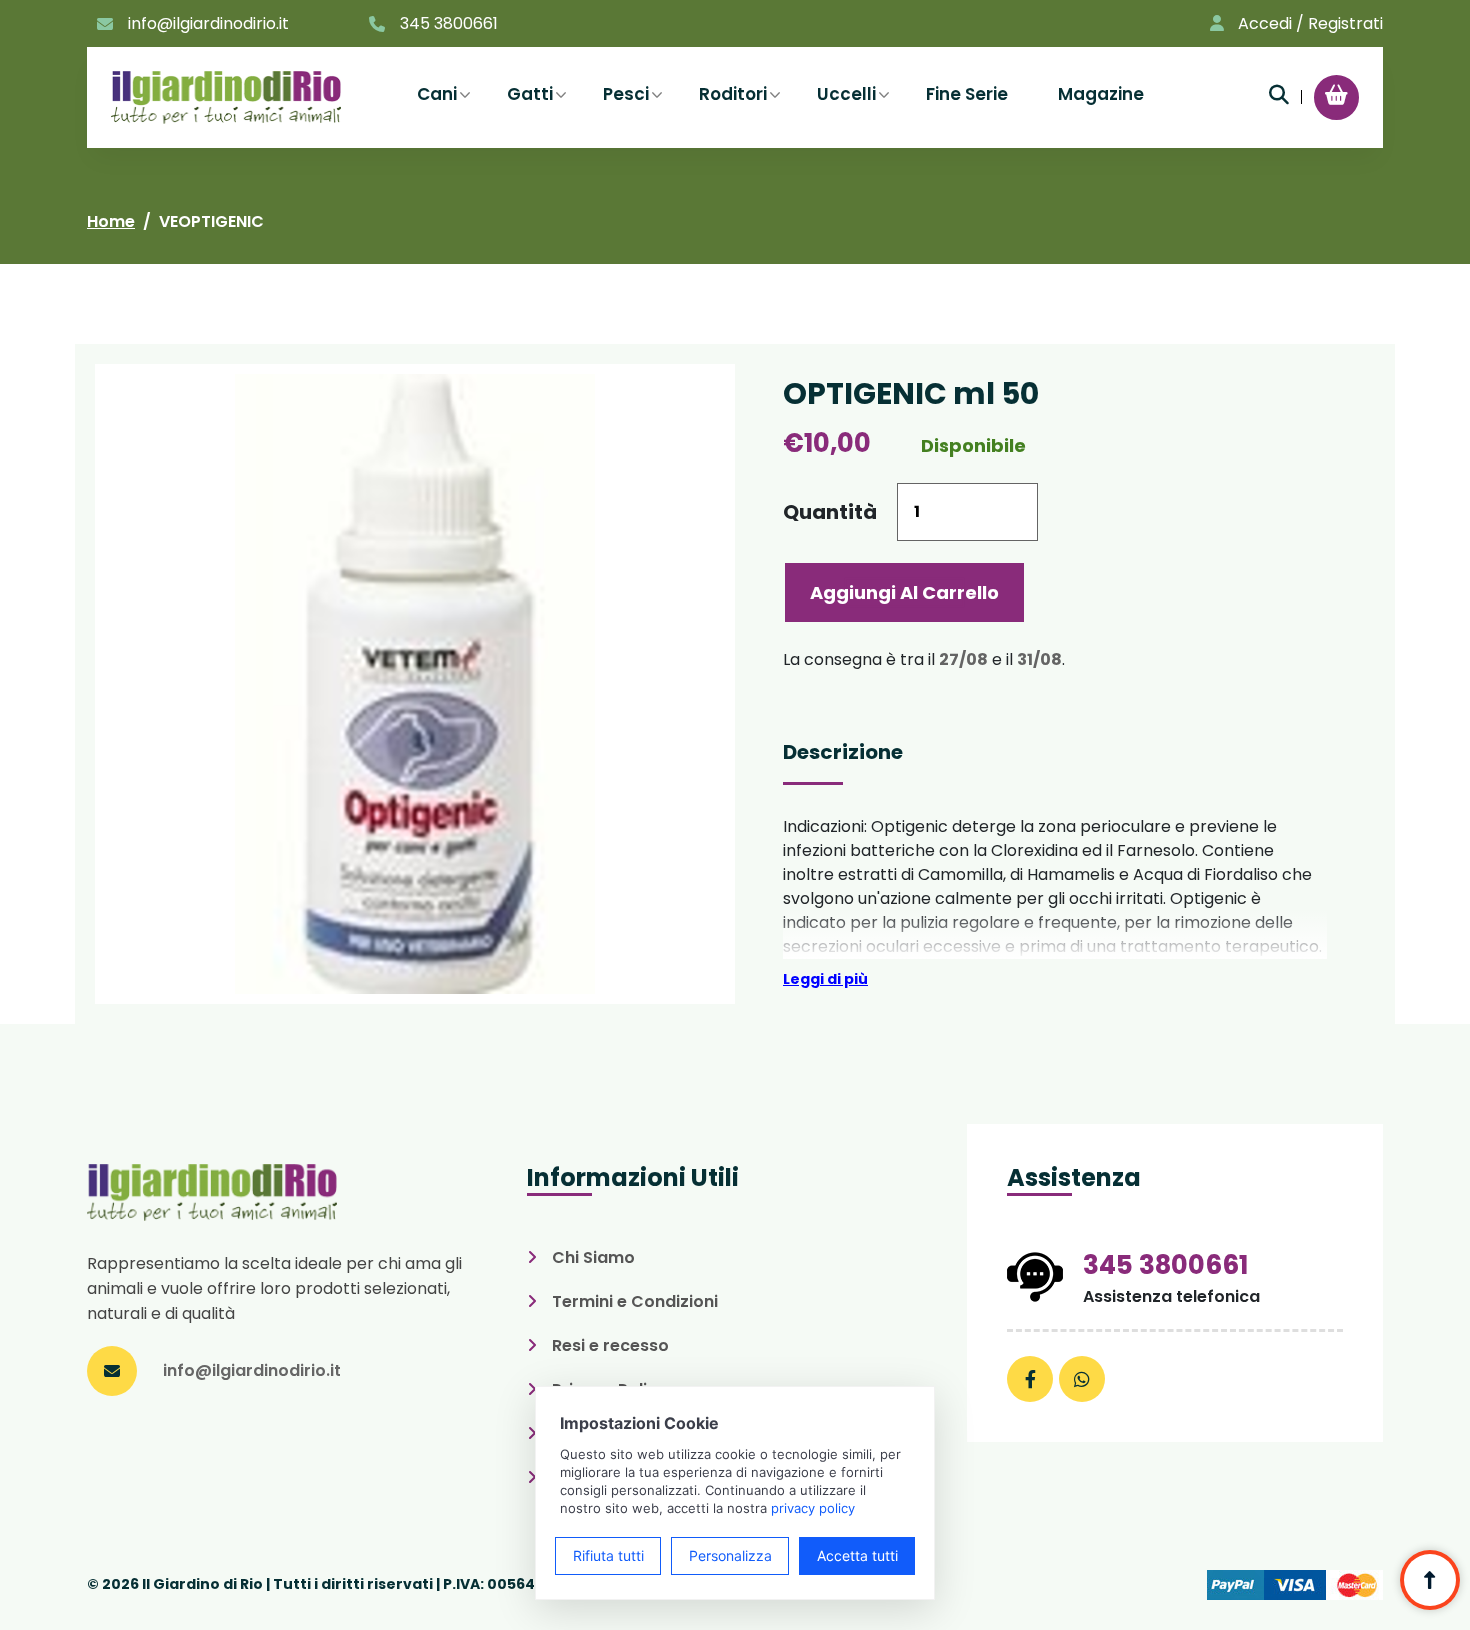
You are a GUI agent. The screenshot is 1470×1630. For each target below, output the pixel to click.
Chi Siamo (593, 1257)
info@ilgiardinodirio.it (208, 23)
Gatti (530, 94)
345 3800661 (449, 23)
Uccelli (846, 94)
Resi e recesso (610, 1345)
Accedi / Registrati (1310, 23)
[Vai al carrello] (1336, 95)
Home (111, 221)
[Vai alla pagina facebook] (1030, 1379)
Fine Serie (967, 94)
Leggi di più (825, 979)
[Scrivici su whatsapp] (1082, 1379)
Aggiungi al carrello (904, 592)
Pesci (626, 94)
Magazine (1101, 94)
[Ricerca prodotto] (1279, 95)
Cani (437, 94)
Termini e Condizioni (635, 1301)
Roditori (733, 94)
